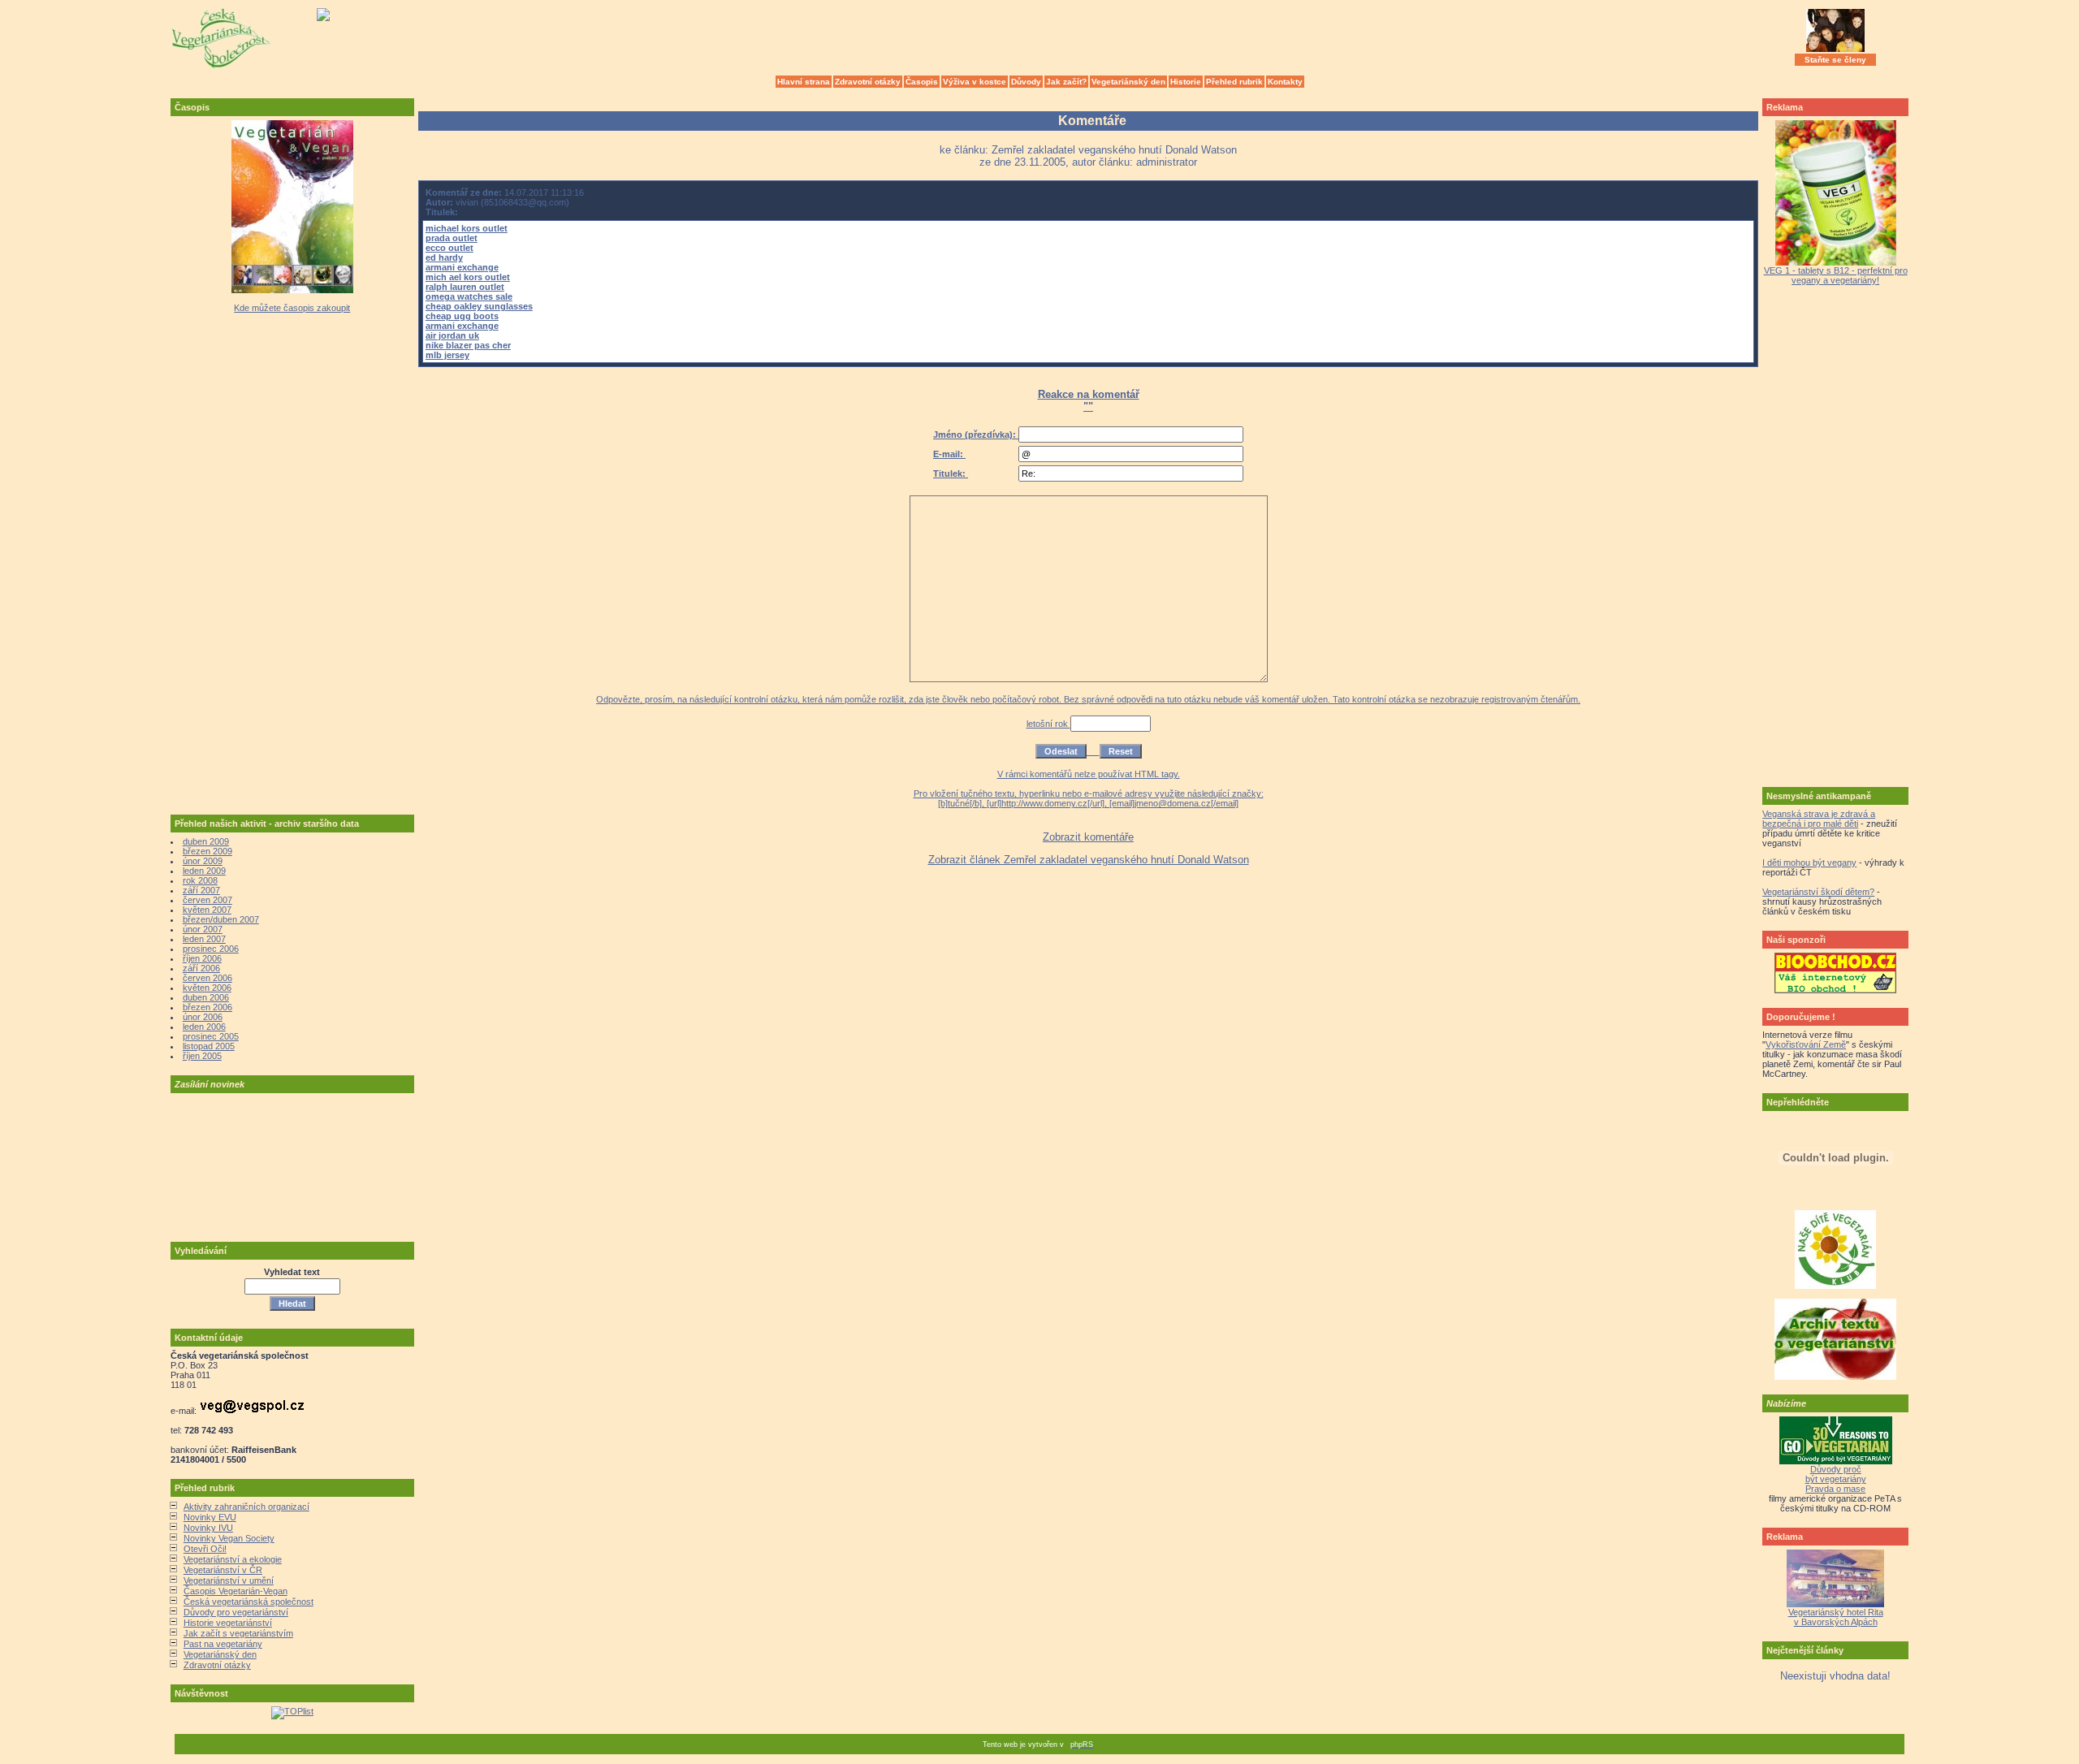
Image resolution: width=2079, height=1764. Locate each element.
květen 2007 (207, 910)
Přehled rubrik (1234, 82)
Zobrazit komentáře (1088, 837)
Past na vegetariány (223, 1644)
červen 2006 (207, 978)
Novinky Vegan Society (229, 1538)
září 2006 (201, 968)
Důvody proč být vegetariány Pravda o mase (1836, 1479)
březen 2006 (207, 1007)
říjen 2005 (202, 1056)
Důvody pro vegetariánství (236, 1612)
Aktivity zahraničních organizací (246, 1507)
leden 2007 (204, 939)
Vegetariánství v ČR (223, 1570)
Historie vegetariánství (228, 1623)
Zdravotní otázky (868, 82)
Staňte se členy (1835, 60)
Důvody (1026, 82)
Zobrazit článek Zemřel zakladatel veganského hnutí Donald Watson (1089, 860)
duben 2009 (206, 841)
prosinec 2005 (211, 1036)
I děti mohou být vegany (1809, 863)
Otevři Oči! (205, 1549)
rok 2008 (200, 880)
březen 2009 (207, 851)
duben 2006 (206, 997)
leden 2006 (204, 1027)
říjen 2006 (202, 958)
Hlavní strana (804, 82)
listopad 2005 (209, 1046)
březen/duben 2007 (221, 919)
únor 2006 (203, 1017)
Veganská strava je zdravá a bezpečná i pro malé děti (1819, 819)
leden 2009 (204, 871)
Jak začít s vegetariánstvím (238, 1633)
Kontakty (1285, 82)
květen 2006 (207, 988)
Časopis (922, 82)
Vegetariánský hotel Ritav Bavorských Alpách (1836, 1617)
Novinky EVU (210, 1517)
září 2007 (201, 890)
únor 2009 (203, 861)
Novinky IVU (208, 1528)
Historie (1186, 82)
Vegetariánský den (1128, 82)
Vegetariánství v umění (229, 1580)
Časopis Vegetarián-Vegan (236, 1591)
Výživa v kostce (975, 82)
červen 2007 (207, 900)
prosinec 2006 (211, 949)
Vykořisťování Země (1806, 1044)
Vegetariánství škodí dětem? (1818, 892)
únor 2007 (203, 929)
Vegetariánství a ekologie (233, 1559)
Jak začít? (1066, 82)
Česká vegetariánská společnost (249, 1602)
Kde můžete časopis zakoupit (292, 308)
